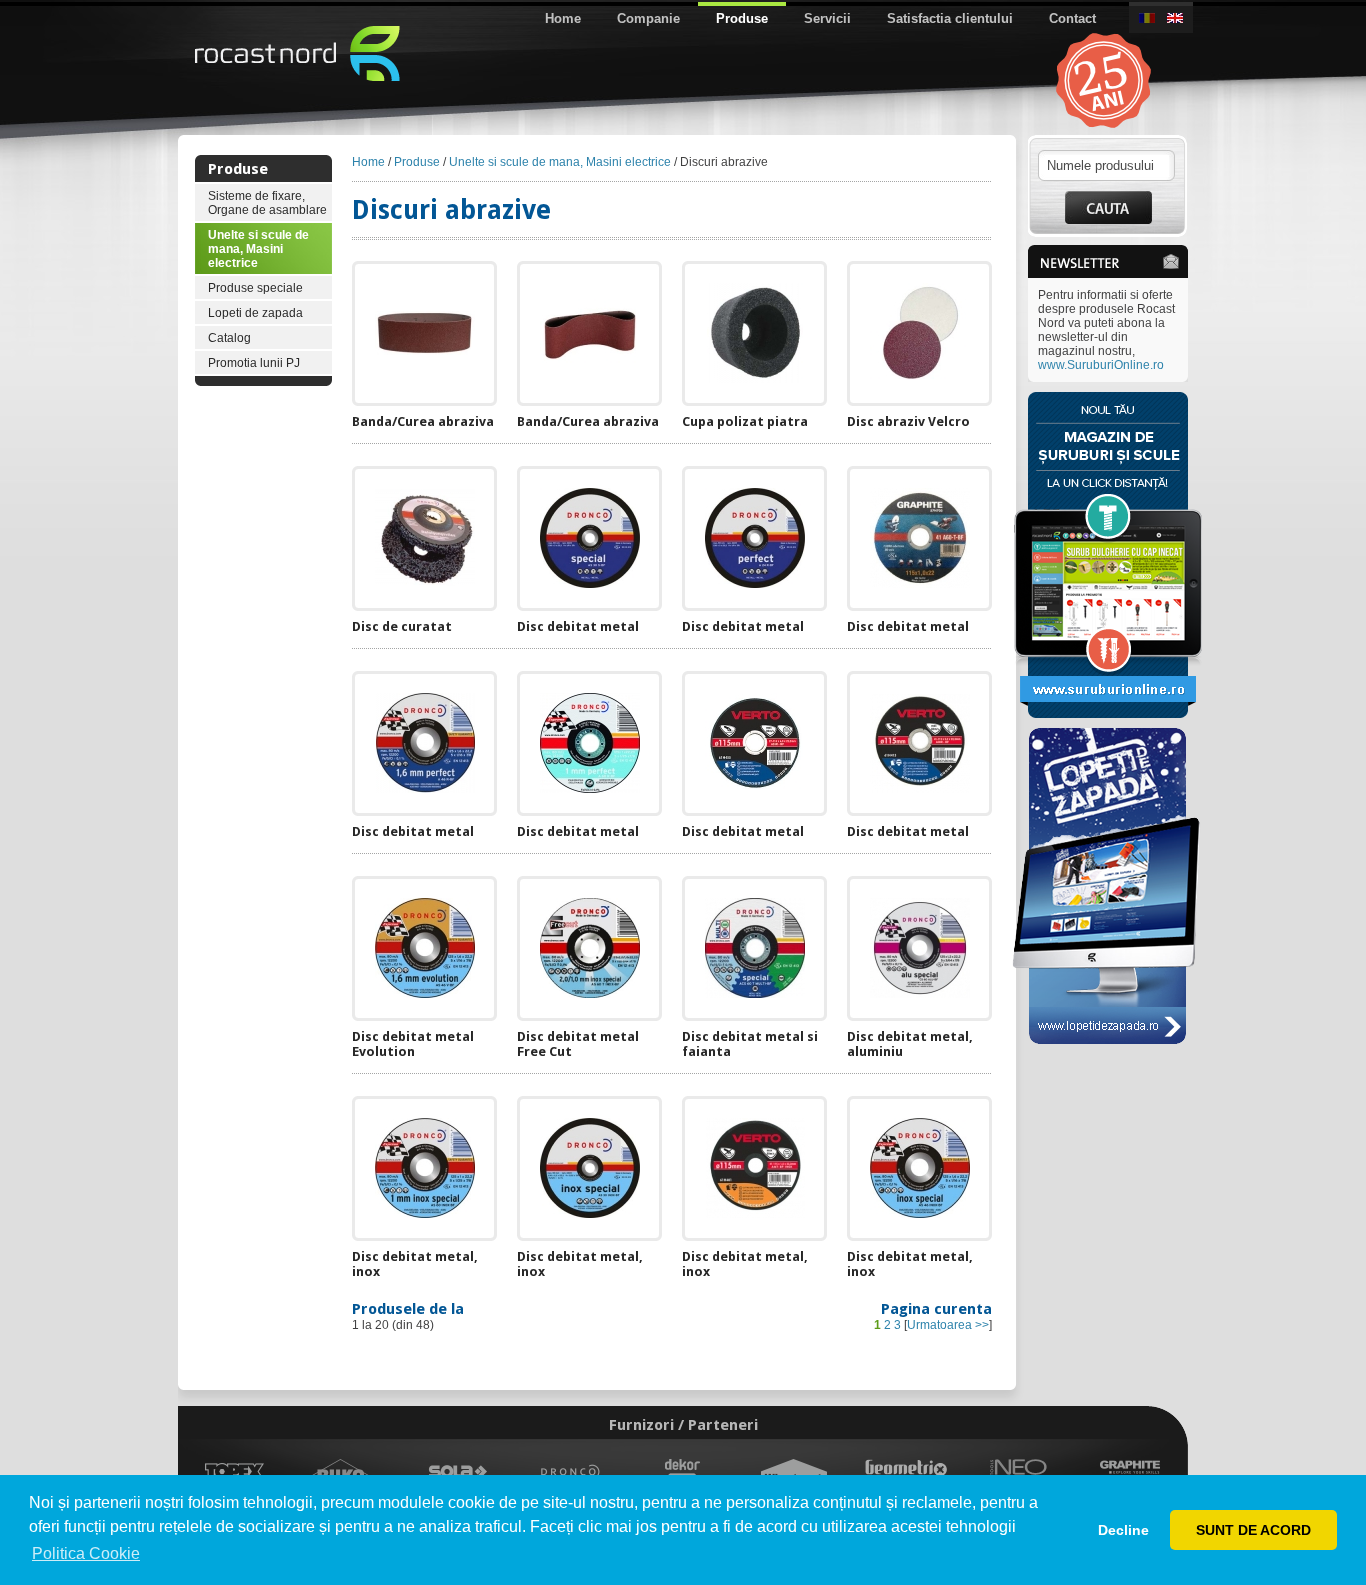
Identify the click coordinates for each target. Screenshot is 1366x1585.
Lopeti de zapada (255, 313)
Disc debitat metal (578, 626)
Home (563, 18)
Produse (742, 18)
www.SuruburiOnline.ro (1101, 365)
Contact (1072, 18)
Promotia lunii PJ (254, 363)
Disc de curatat (402, 626)
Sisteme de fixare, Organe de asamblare (267, 203)
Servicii (827, 18)
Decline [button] (1123, 1530)
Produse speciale (255, 288)
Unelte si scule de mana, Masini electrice (258, 249)
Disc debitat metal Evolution (413, 1044)
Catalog (229, 338)
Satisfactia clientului (950, 18)
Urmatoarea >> (948, 1325)
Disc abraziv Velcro (908, 421)
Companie (648, 18)
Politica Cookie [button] (86, 1553)
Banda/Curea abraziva (423, 421)
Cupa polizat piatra (745, 421)
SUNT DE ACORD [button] (1253, 1530)
